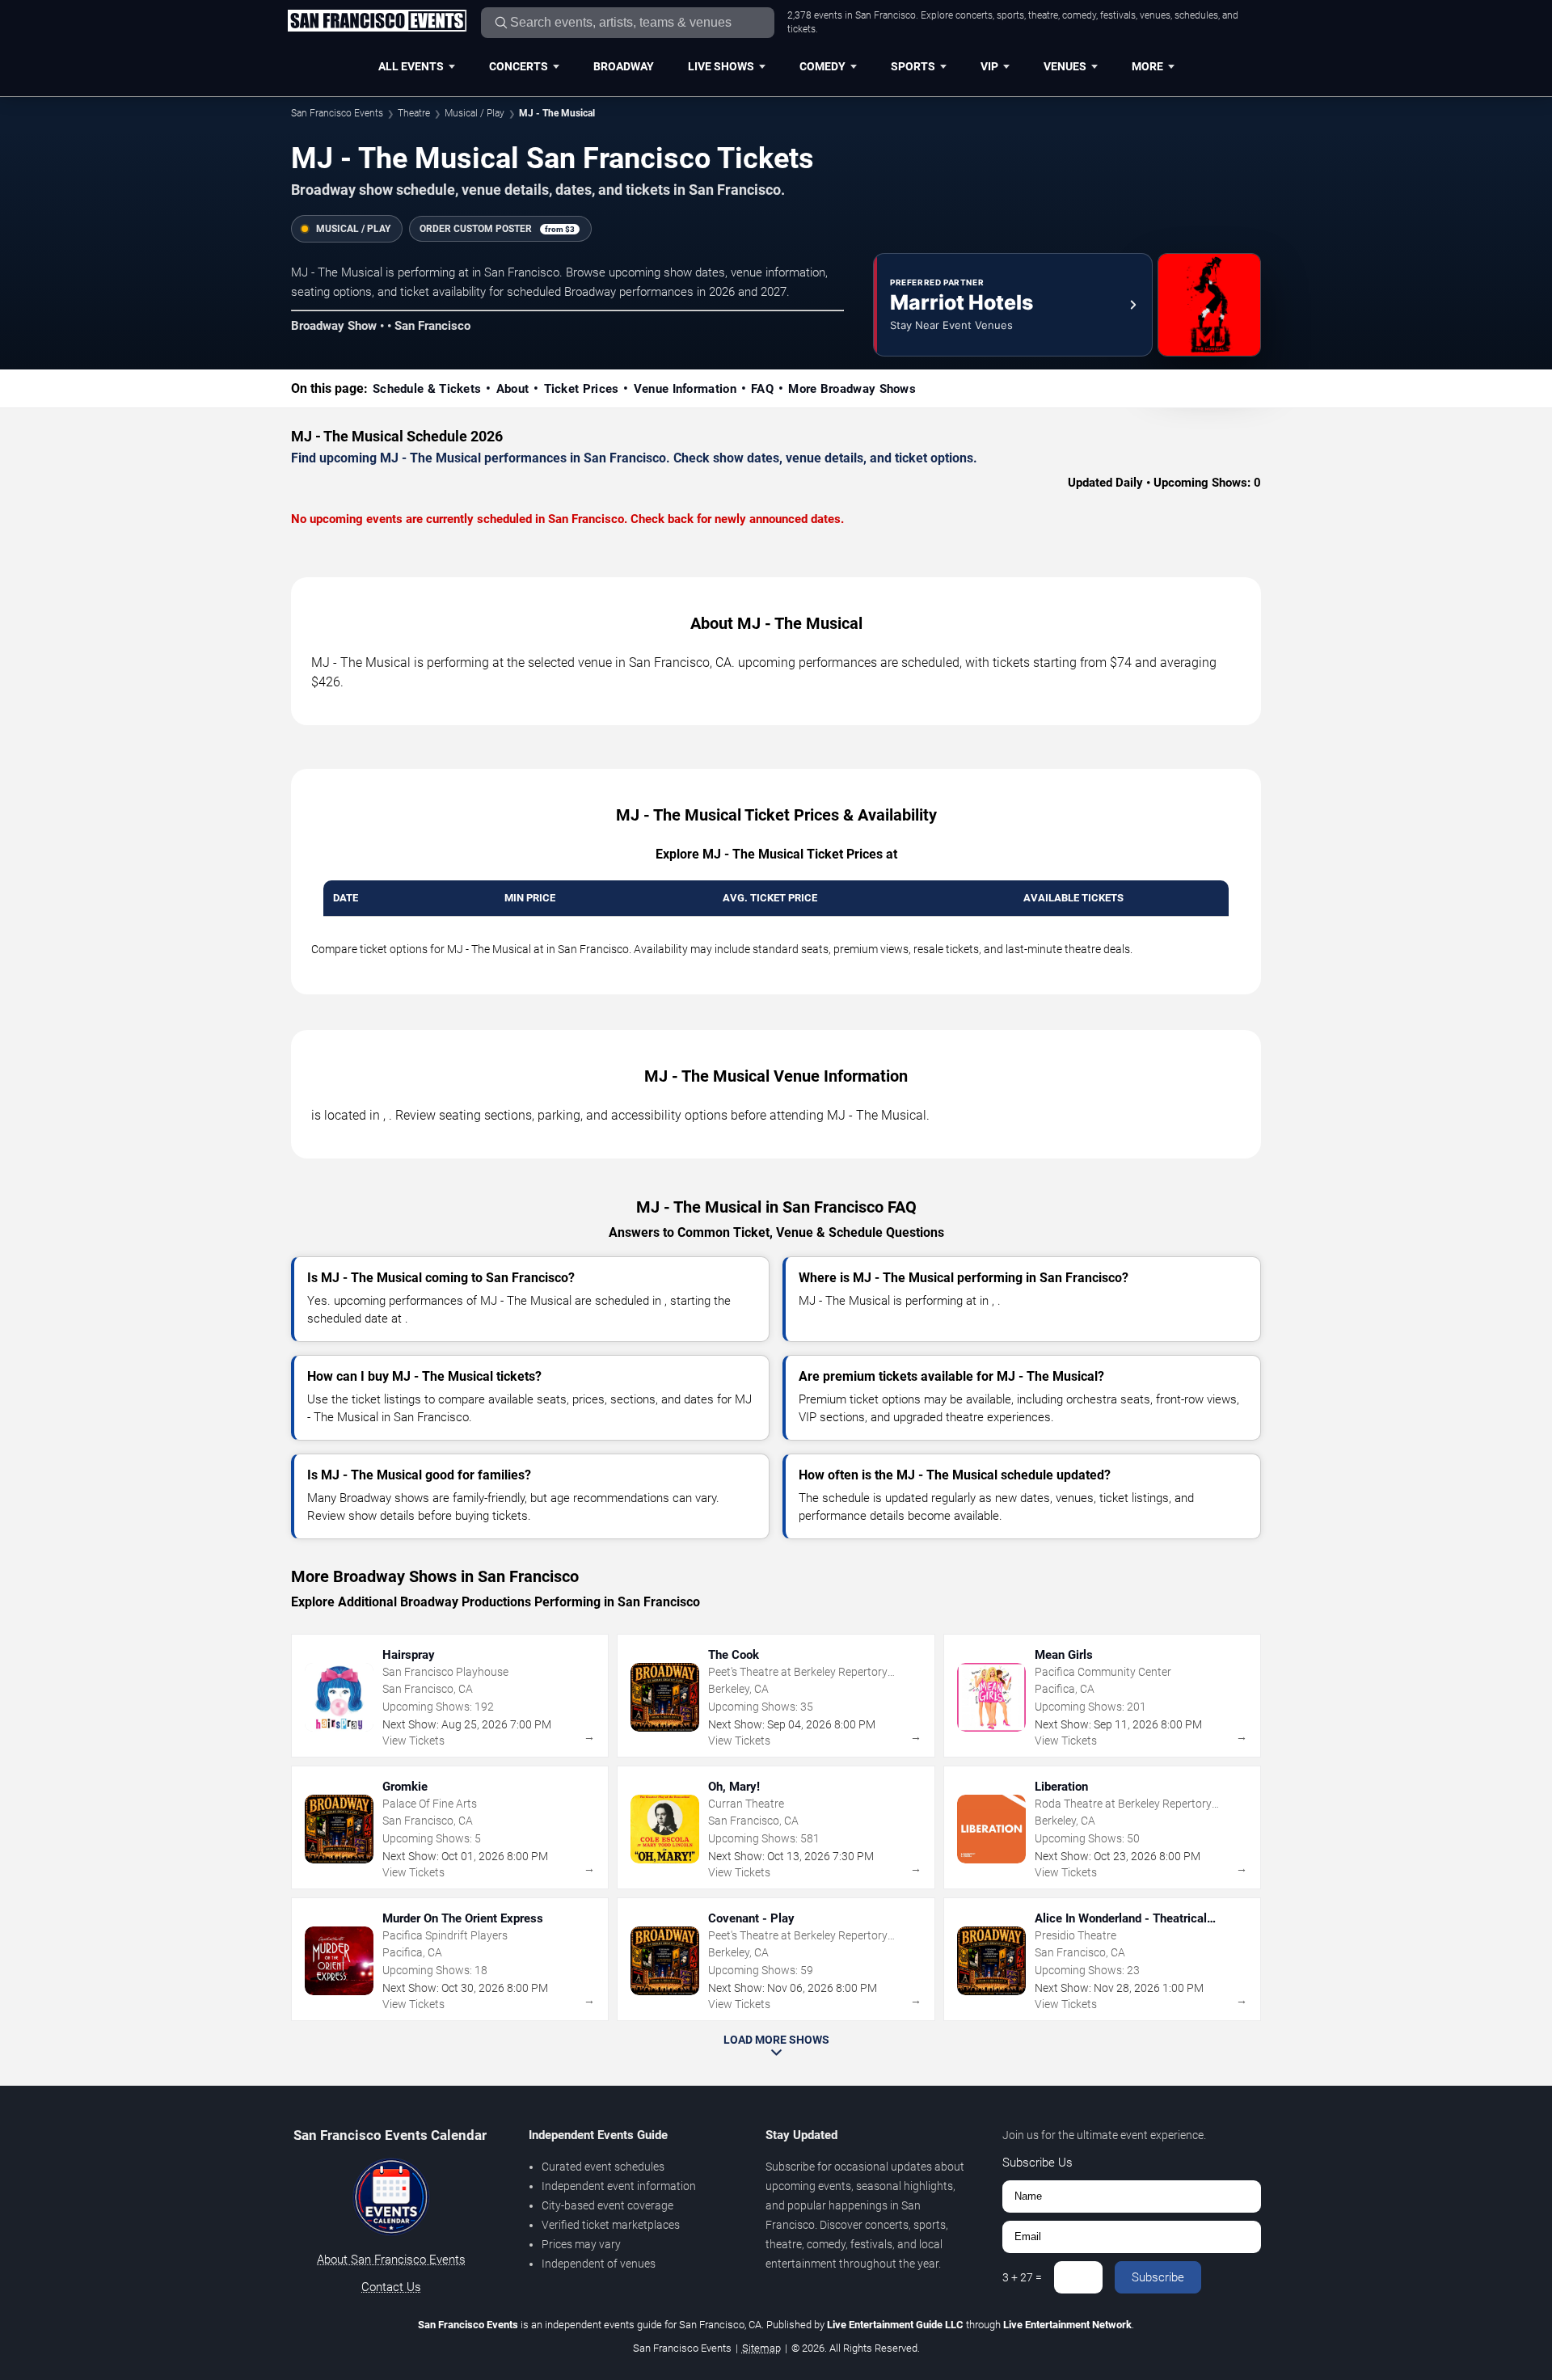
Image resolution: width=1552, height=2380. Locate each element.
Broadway (624, 66)
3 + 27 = (1022, 2277)
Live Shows (721, 66)
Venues (1065, 66)
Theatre (414, 113)
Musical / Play (474, 113)
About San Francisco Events (391, 2260)
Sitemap (761, 2348)
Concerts (519, 66)
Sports (913, 66)
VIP (989, 66)
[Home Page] (377, 22)
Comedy (822, 66)
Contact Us (391, 2287)
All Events (411, 66)
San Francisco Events (337, 113)
